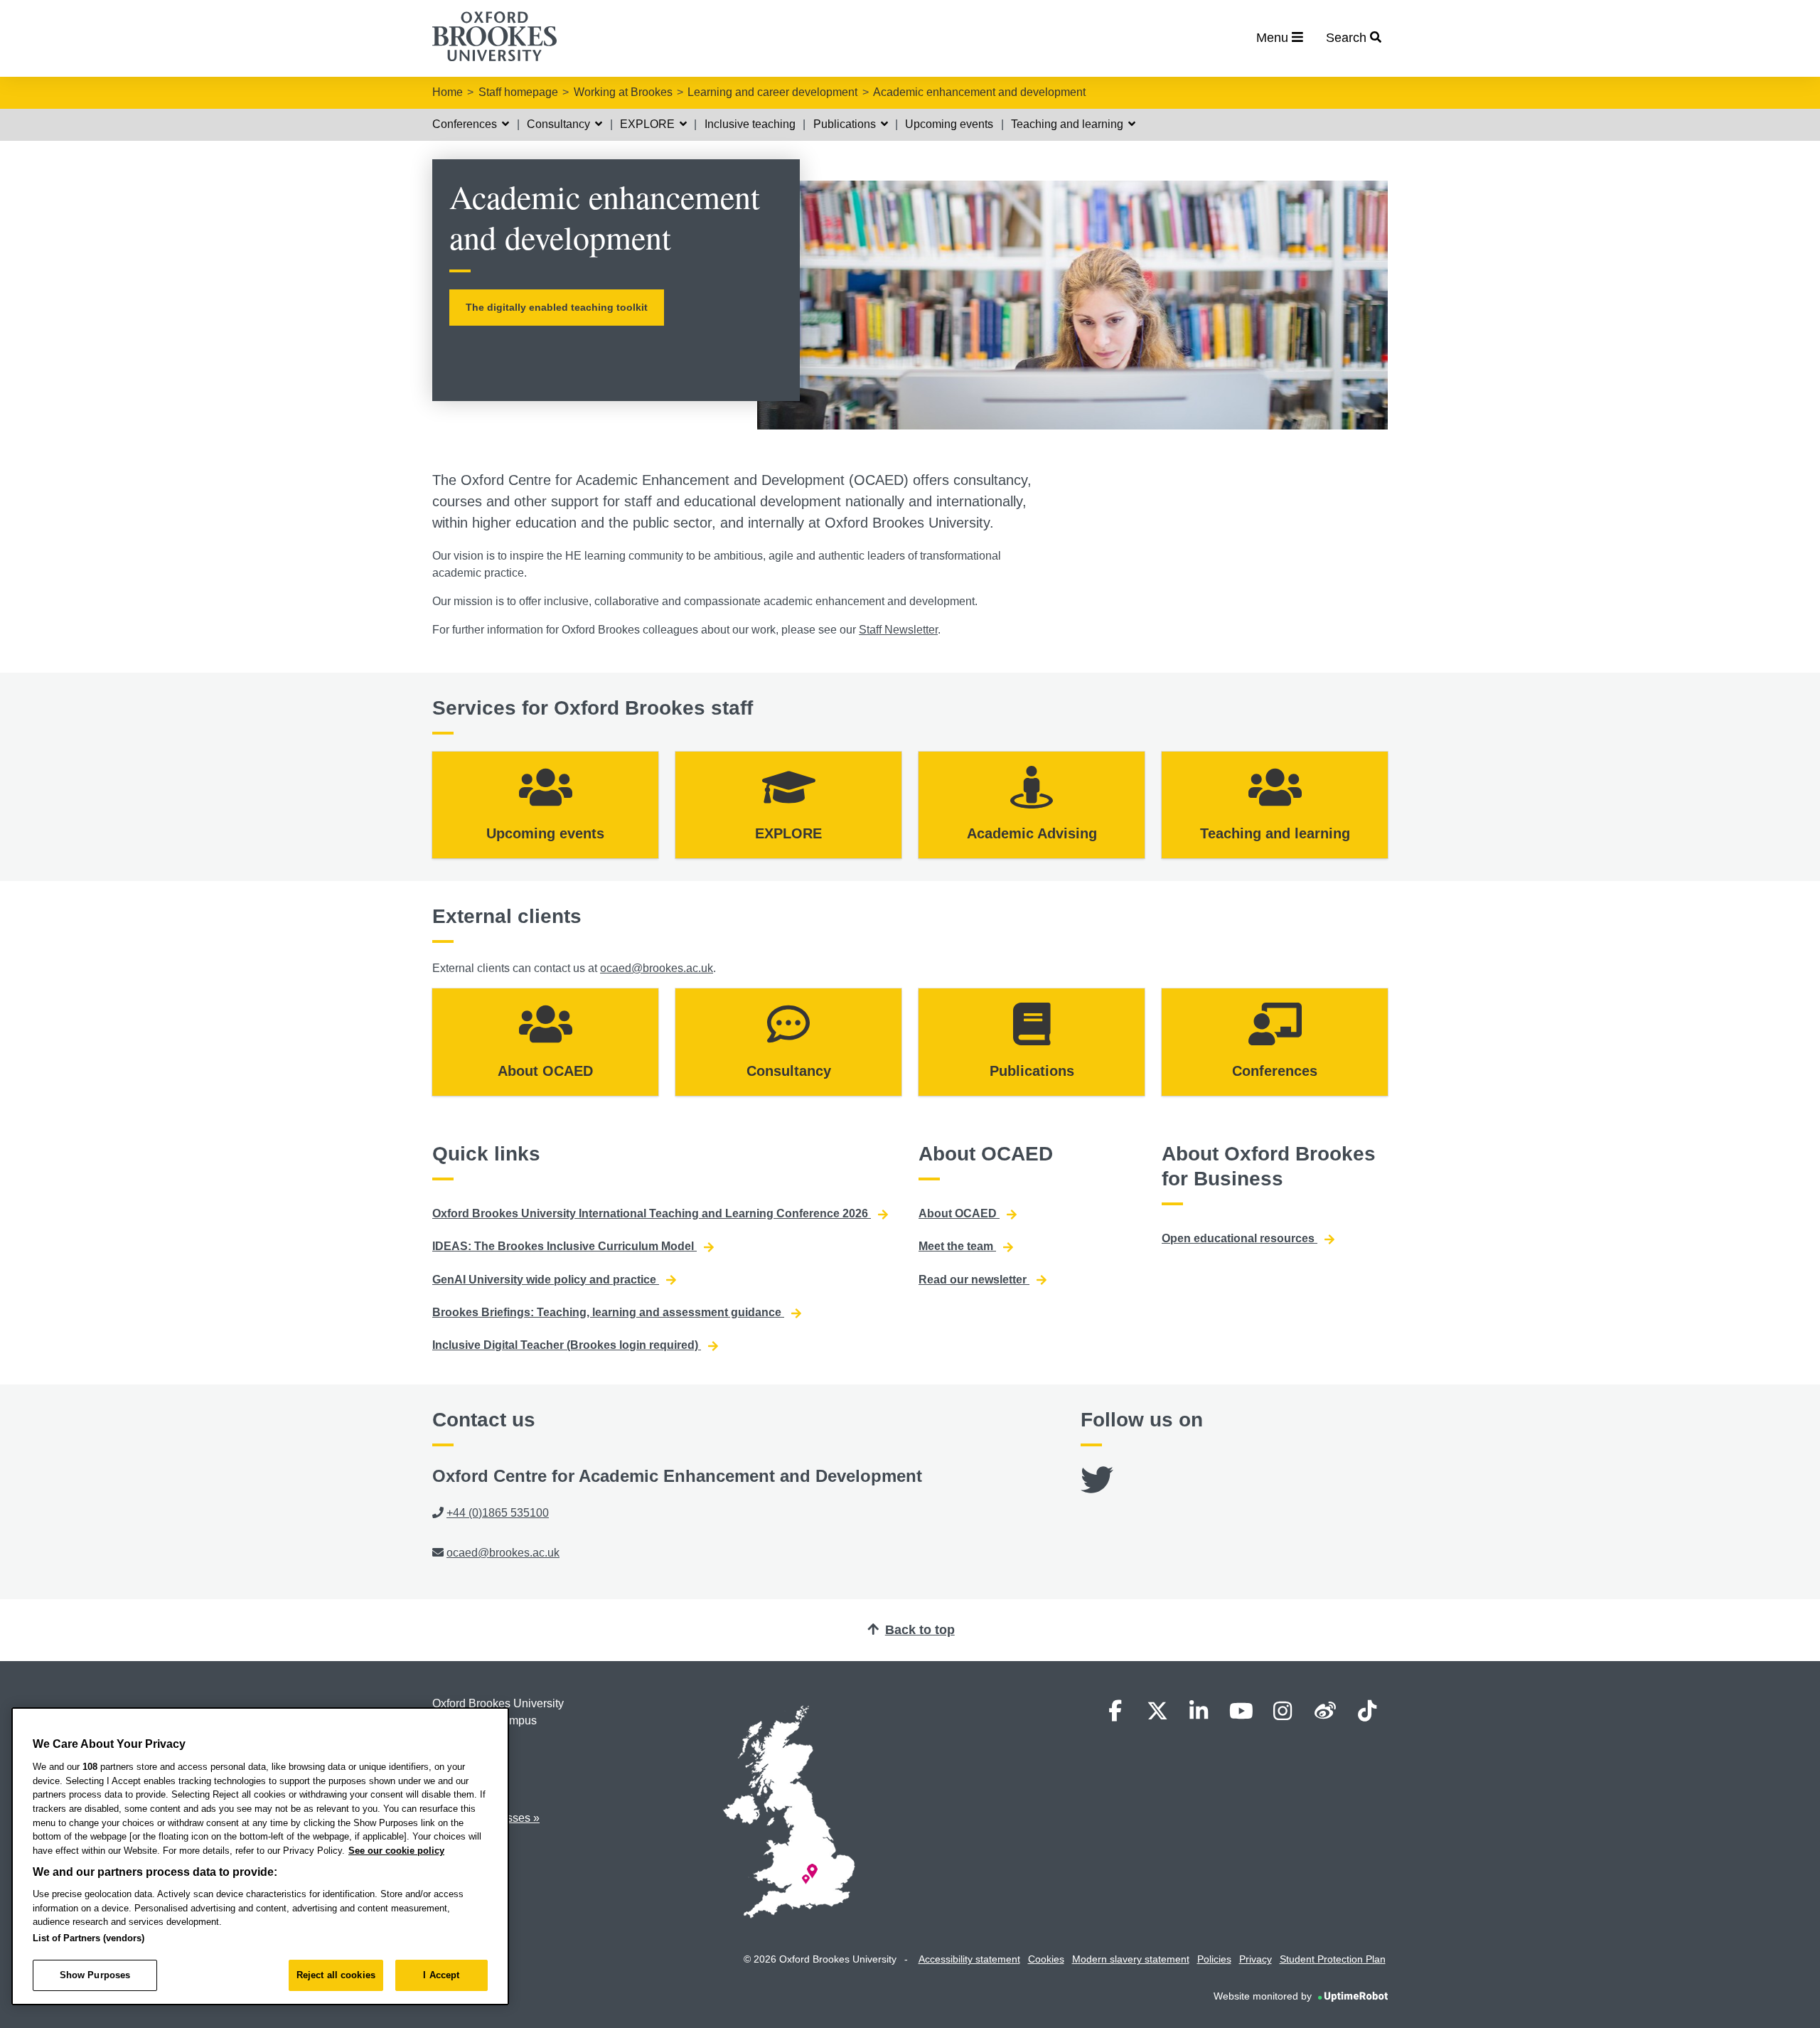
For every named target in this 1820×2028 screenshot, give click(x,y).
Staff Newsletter (898, 630)
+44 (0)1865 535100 (498, 1513)
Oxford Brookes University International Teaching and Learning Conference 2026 (652, 1213)
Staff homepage (518, 92)
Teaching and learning (1069, 124)
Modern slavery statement (1131, 1959)
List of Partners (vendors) (89, 1938)
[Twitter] (1097, 1489)
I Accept (441, 1975)
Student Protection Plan (1333, 1959)
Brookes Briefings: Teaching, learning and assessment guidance (608, 1312)
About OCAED (959, 1213)
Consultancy (560, 124)
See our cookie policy (396, 1851)
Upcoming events (949, 124)
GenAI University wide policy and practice (546, 1280)
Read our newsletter (974, 1280)
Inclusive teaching (750, 124)
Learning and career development (772, 92)
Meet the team (957, 1246)
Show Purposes (95, 1975)
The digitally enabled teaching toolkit (557, 307)
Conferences (466, 124)
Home (448, 92)
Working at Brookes (623, 92)
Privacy (1256, 1959)
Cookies (1046, 1959)
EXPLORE (649, 124)
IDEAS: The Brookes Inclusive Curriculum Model (564, 1246)
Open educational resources (1240, 1238)
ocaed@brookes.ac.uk (657, 968)
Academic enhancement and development (979, 92)
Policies (1214, 1959)
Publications (846, 124)
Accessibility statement (969, 1959)
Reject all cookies (336, 1975)
